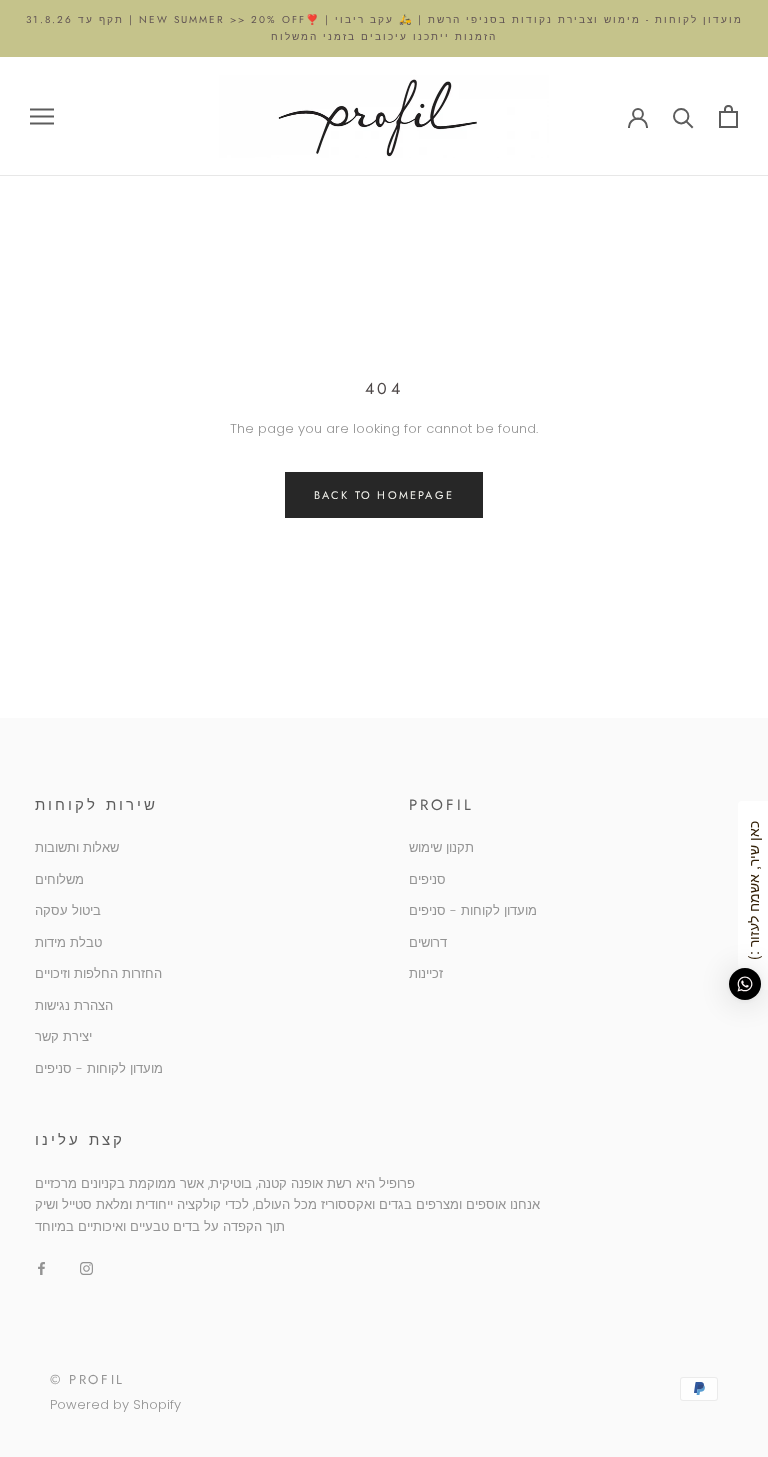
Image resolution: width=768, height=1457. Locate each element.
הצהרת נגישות (74, 1005)
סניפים (427, 879)
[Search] (683, 116)
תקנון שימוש (441, 847)
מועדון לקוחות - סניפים (99, 1068)
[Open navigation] (42, 116)
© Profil (87, 1379)
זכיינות (426, 973)
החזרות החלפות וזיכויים (98, 973)
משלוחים (59, 879)
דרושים (428, 942)
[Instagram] (86, 1267)
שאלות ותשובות (77, 847)
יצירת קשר (63, 1036)
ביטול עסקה (68, 910)
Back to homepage (384, 495)
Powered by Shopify (115, 1404)
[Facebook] (41, 1267)
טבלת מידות (68, 942)
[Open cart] (728, 116)
